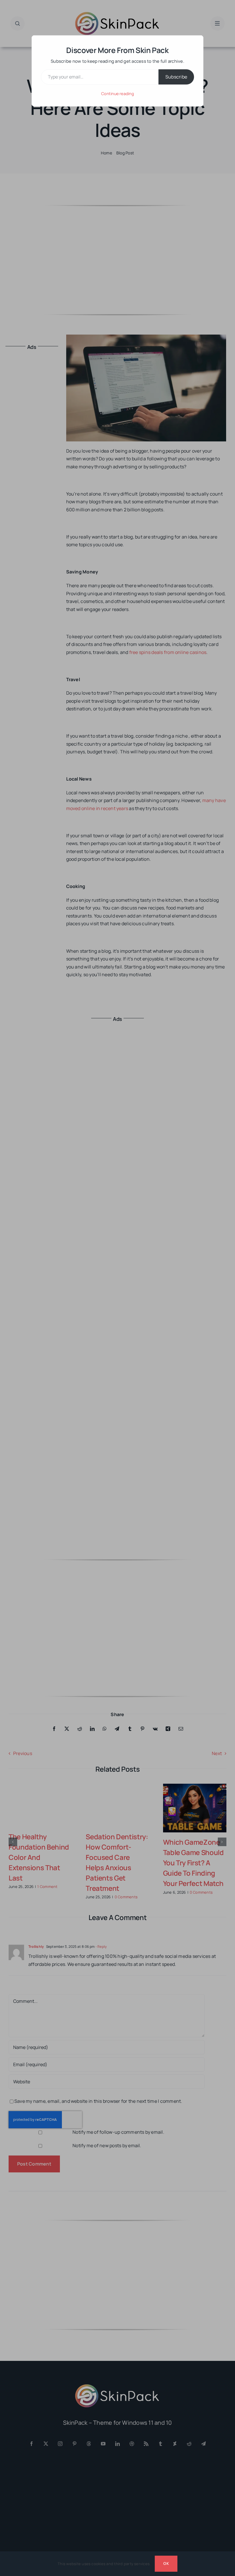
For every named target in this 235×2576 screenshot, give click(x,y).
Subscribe (176, 77)
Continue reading (117, 94)
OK (166, 2563)
